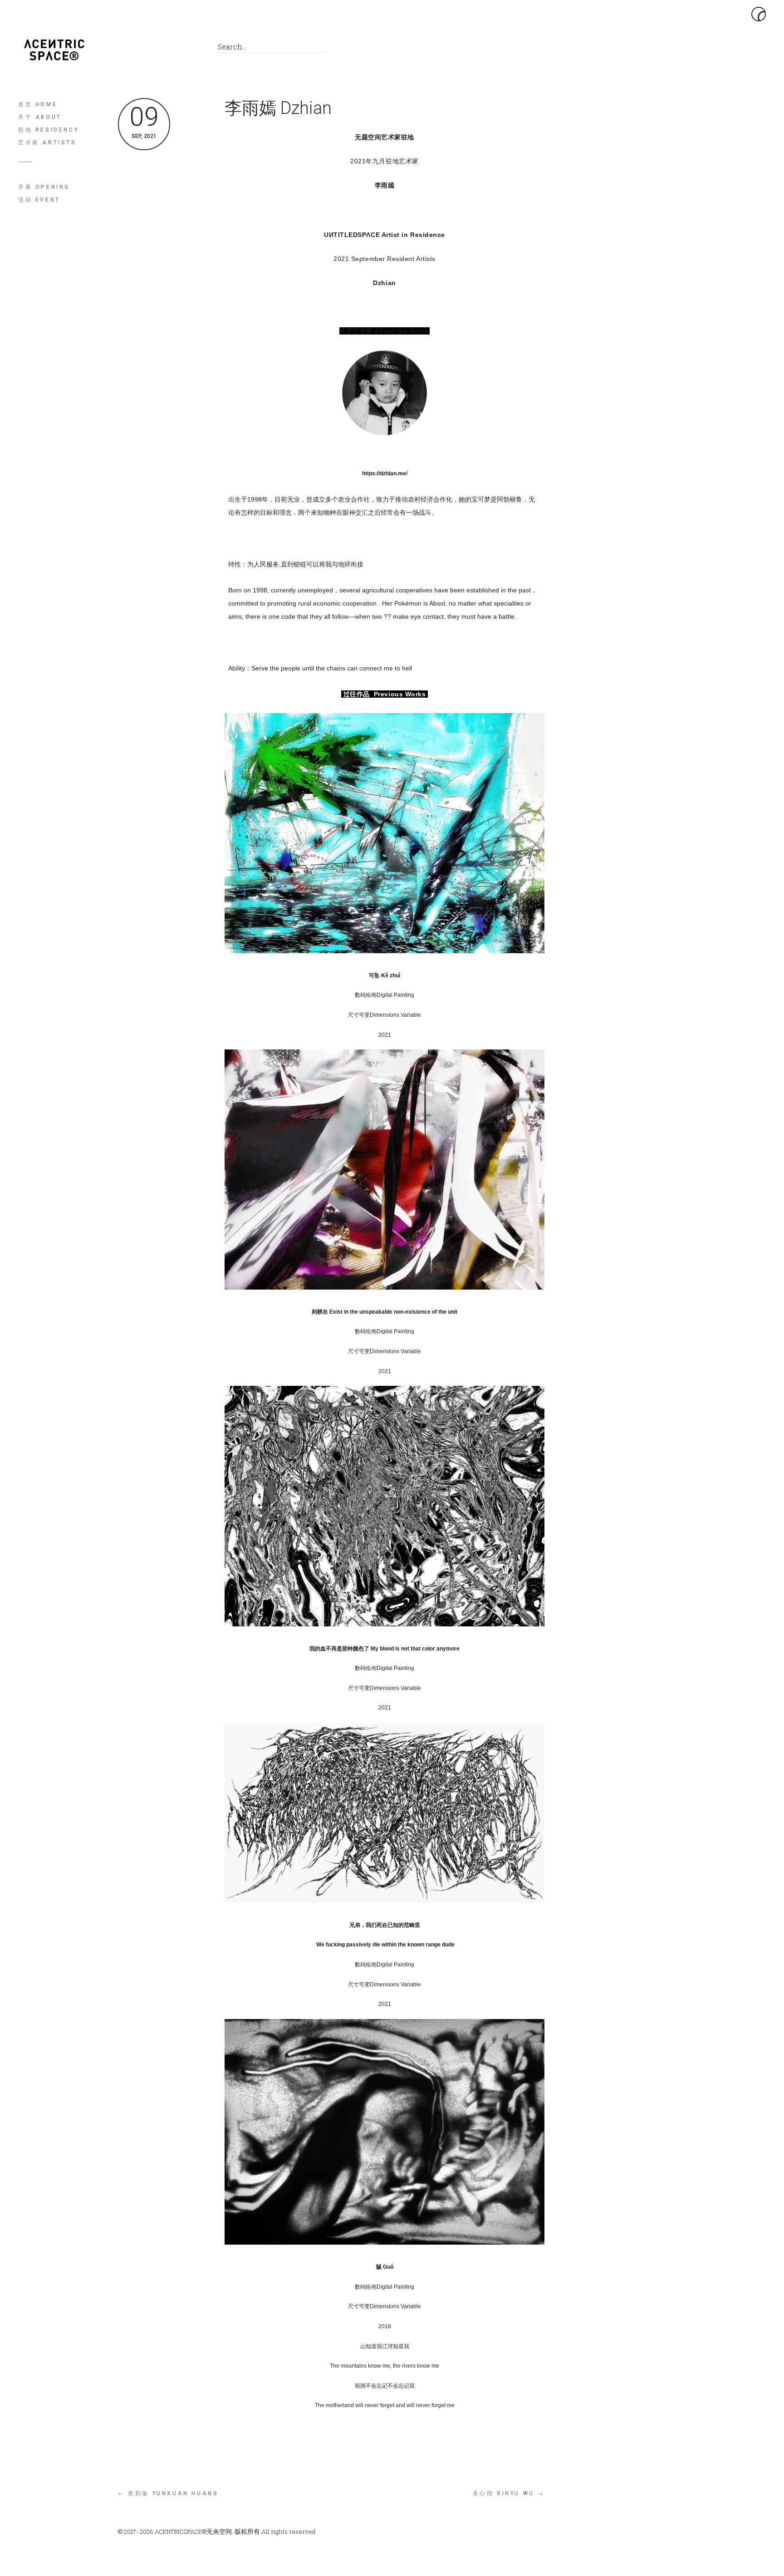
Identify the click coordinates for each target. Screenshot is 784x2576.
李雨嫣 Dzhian (278, 108)
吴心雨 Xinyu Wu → (509, 2493)
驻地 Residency (49, 130)
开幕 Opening (44, 187)
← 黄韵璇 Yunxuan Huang (168, 2493)
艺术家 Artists (47, 143)
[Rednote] (147, 49)
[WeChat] (127, 49)
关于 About (40, 117)
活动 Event (39, 200)
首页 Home (38, 104)
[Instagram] (168, 49)
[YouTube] (188, 49)
